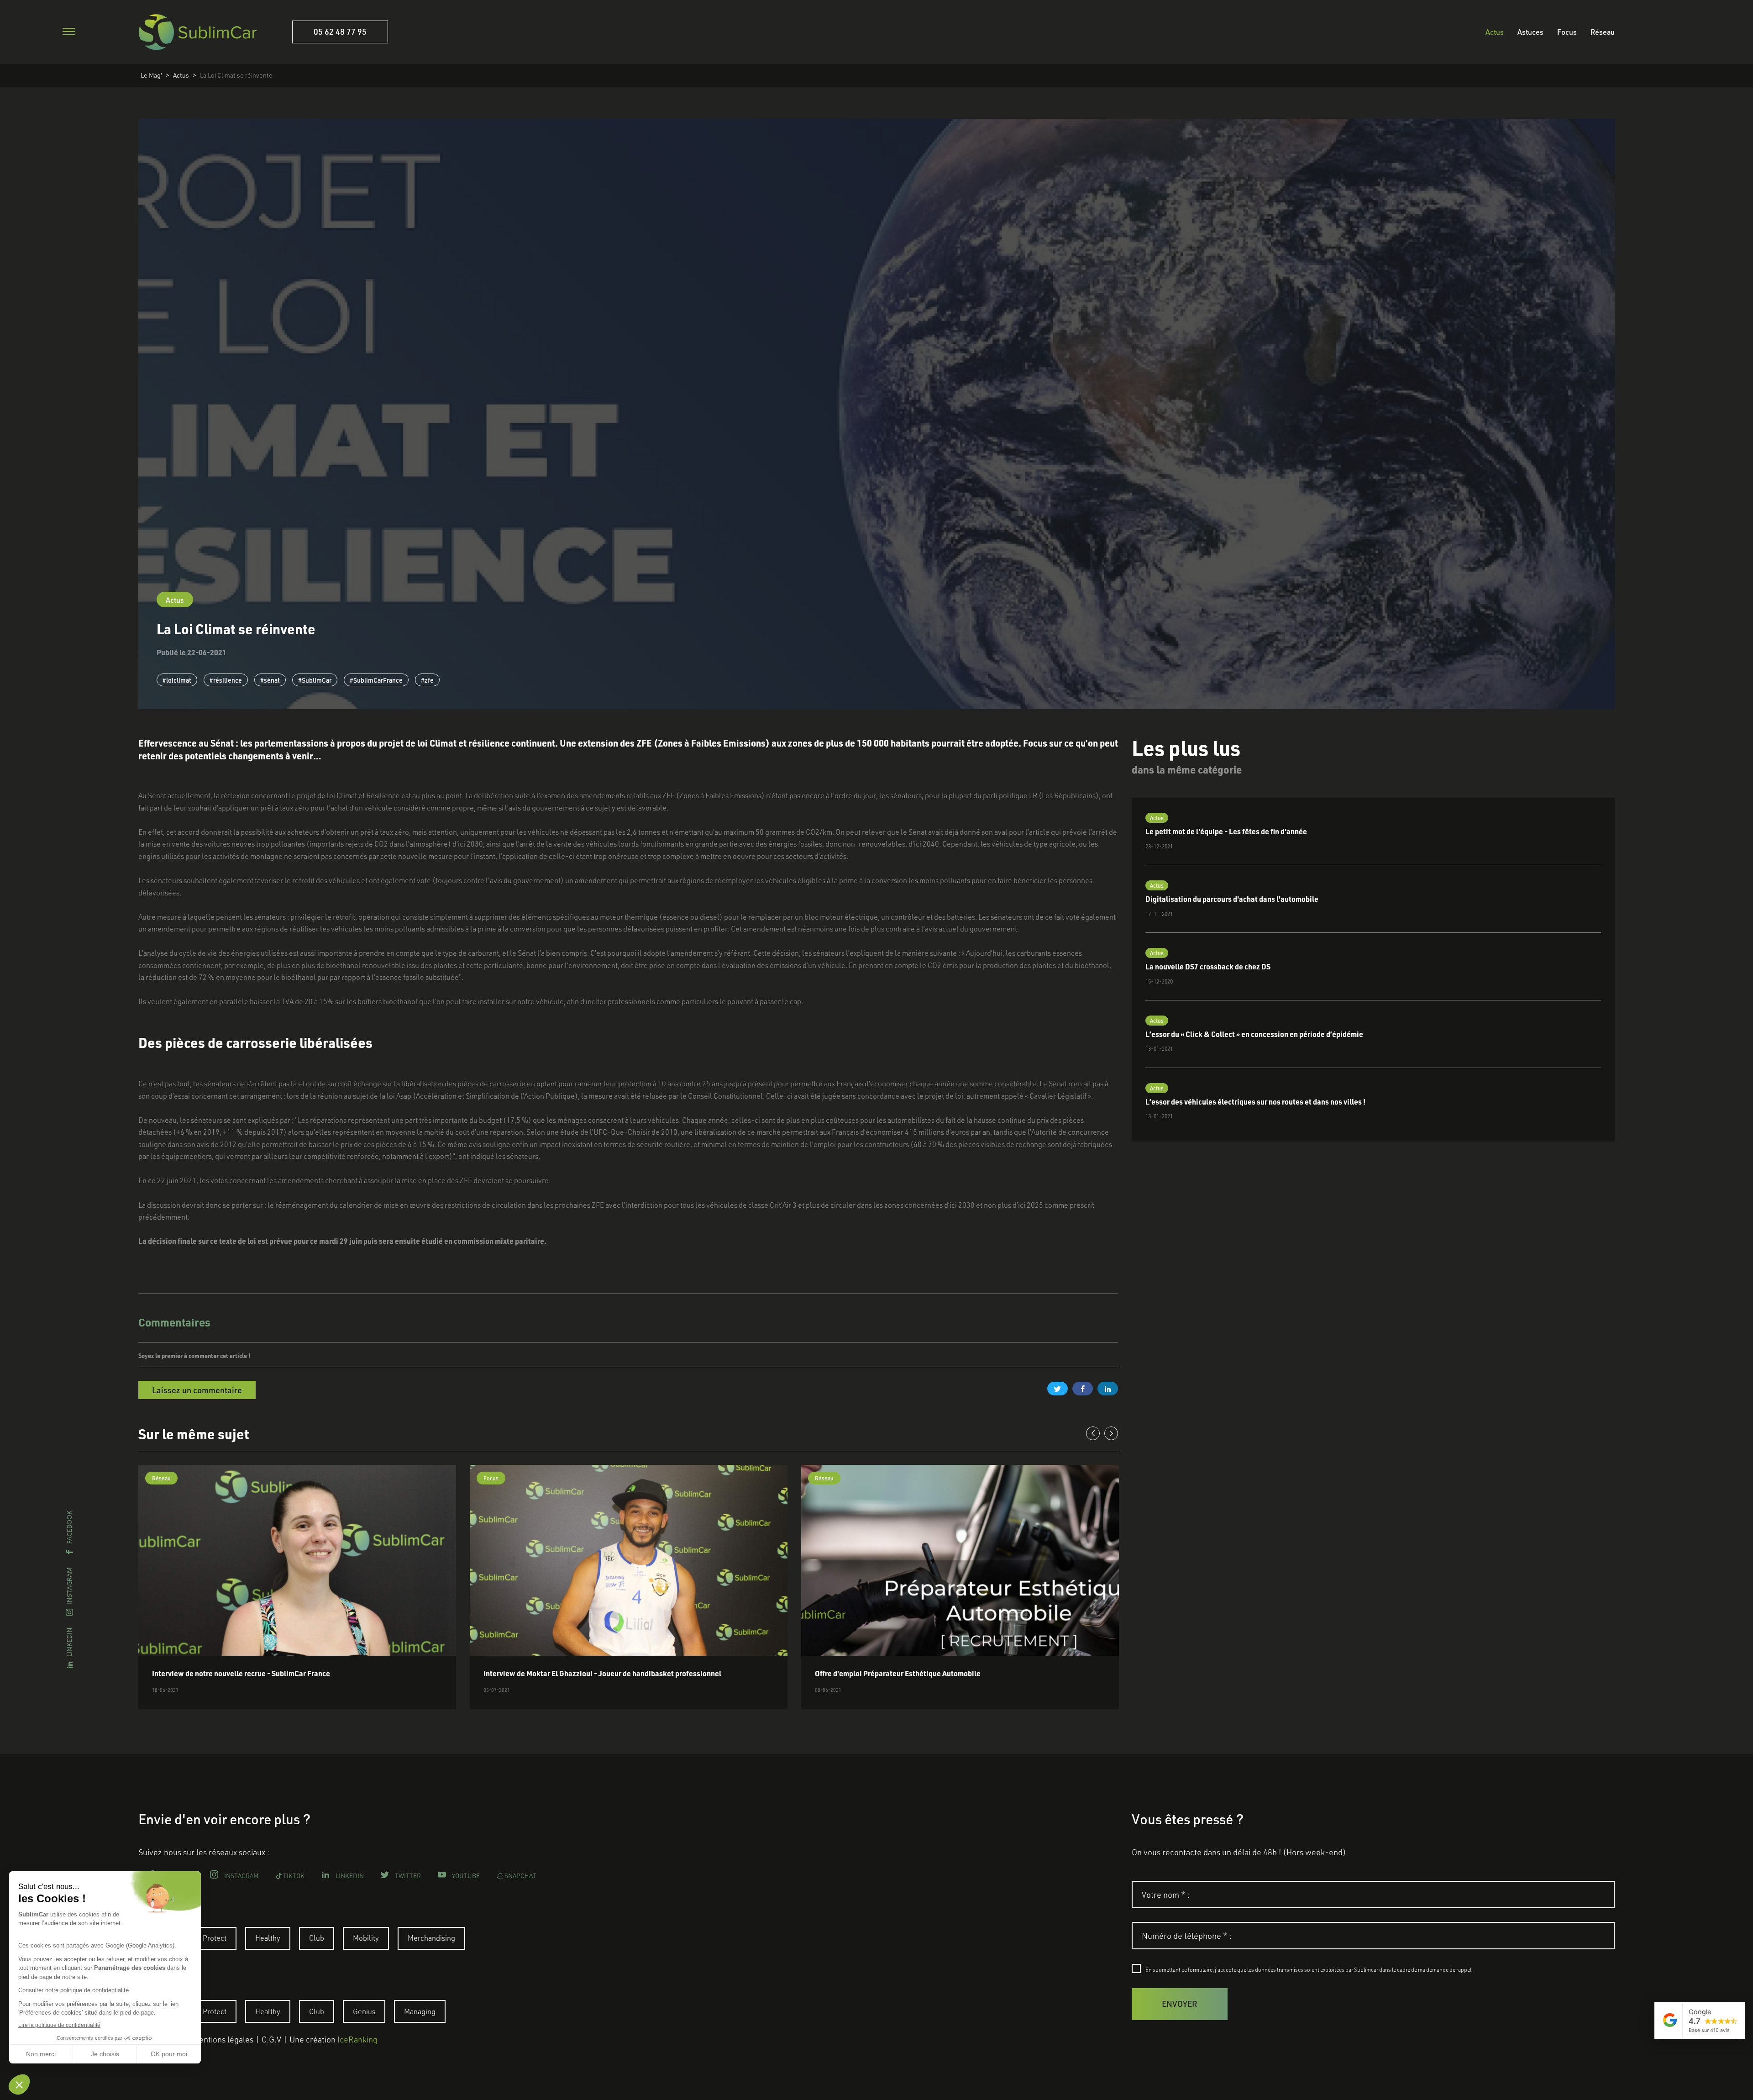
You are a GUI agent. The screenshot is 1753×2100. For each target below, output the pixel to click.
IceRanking (357, 2039)
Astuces (1530, 32)
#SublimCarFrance (376, 680)
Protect (215, 1938)
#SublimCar (315, 680)
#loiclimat (177, 680)
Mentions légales (223, 2039)
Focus (1567, 32)
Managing (420, 2011)
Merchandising (431, 1938)
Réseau (1603, 32)
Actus (1495, 32)
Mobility (366, 1938)
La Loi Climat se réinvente (236, 75)
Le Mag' (151, 75)
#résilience (226, 680)
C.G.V (271, 2039)
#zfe (427, 680)
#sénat (270, 680)
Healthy (268, 1938)
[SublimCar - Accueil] (198, 32)
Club (317, 1938)
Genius (364, 2011)
